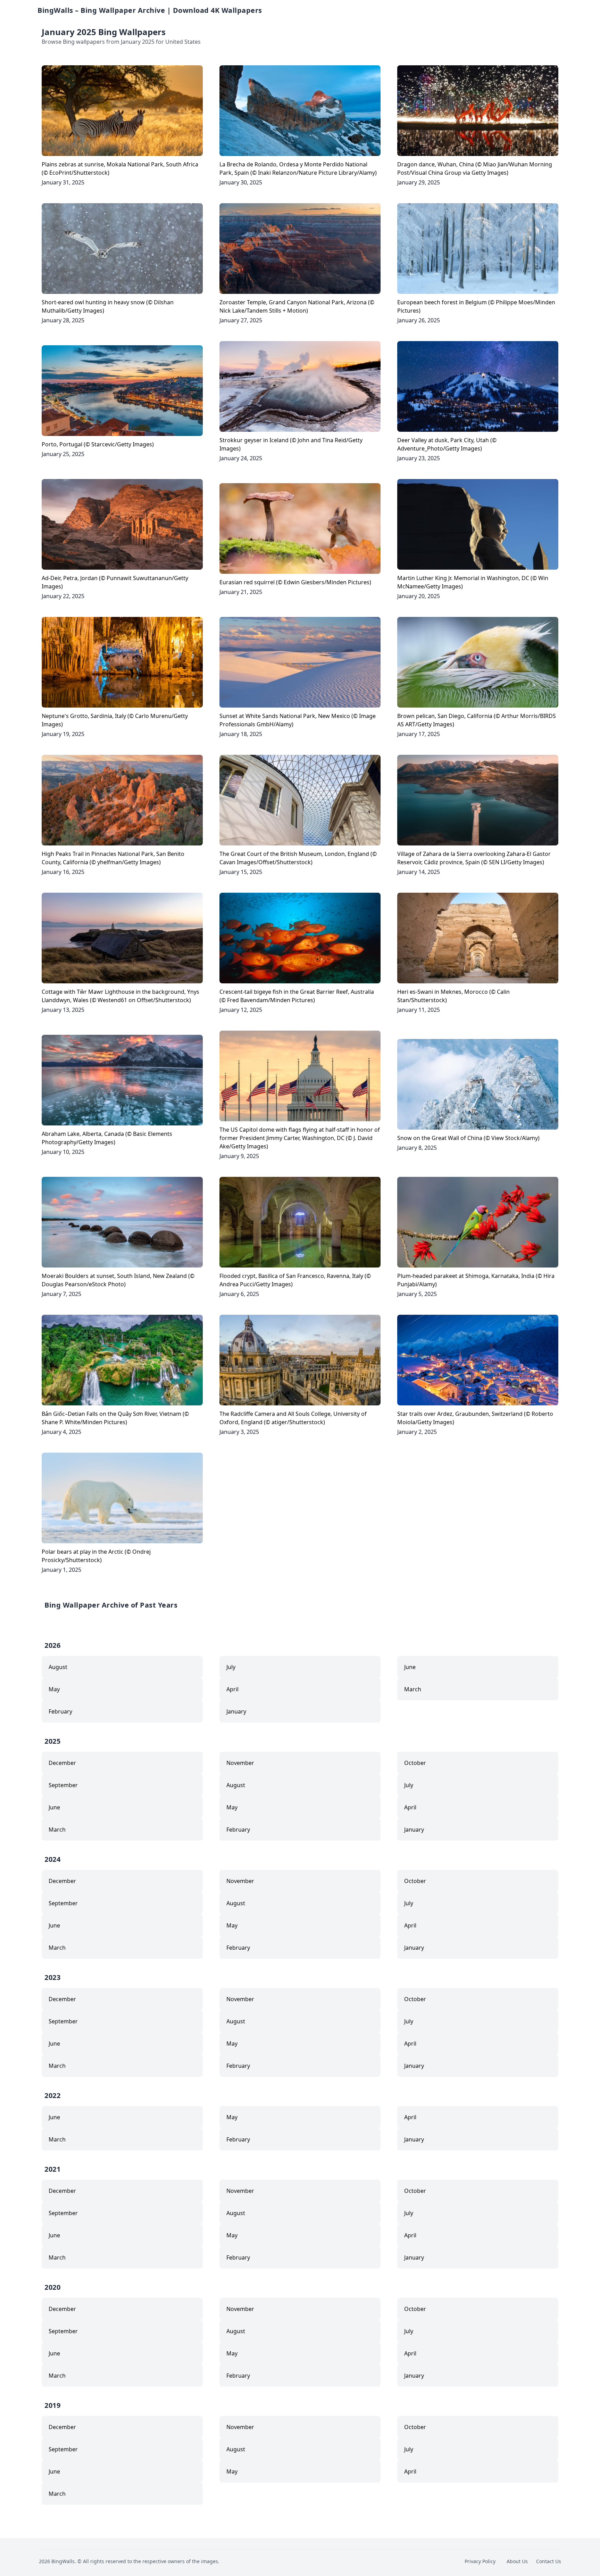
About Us (517, 2561)
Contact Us (549, 2561)
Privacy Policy (480, 2561)
